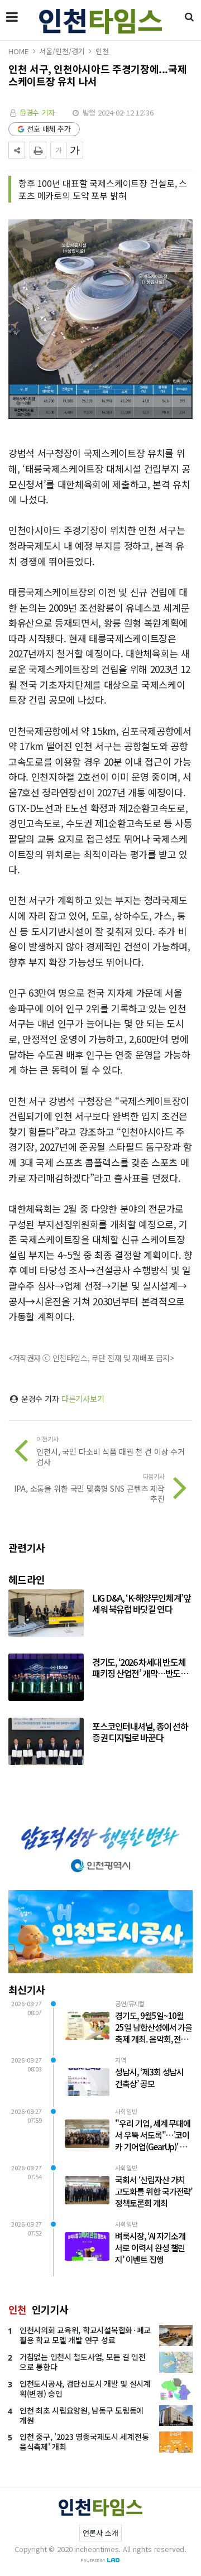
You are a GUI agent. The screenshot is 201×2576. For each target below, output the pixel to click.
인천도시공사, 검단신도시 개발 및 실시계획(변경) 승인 (85, 2388)
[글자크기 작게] (59, 150)
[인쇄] (38, 150)
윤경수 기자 (37, 112)
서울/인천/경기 (62, 51)
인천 (102, 51)
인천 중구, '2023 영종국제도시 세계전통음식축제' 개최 (84, 2442)
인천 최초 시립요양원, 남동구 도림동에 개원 (82, 2415)
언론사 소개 (100, 2533)
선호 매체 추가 (49, 129)
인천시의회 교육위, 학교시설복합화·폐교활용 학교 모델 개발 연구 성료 (85, 2335)
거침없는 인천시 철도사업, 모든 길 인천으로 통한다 (83, 2362)
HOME (18, 51)
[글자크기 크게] (75, 150)
